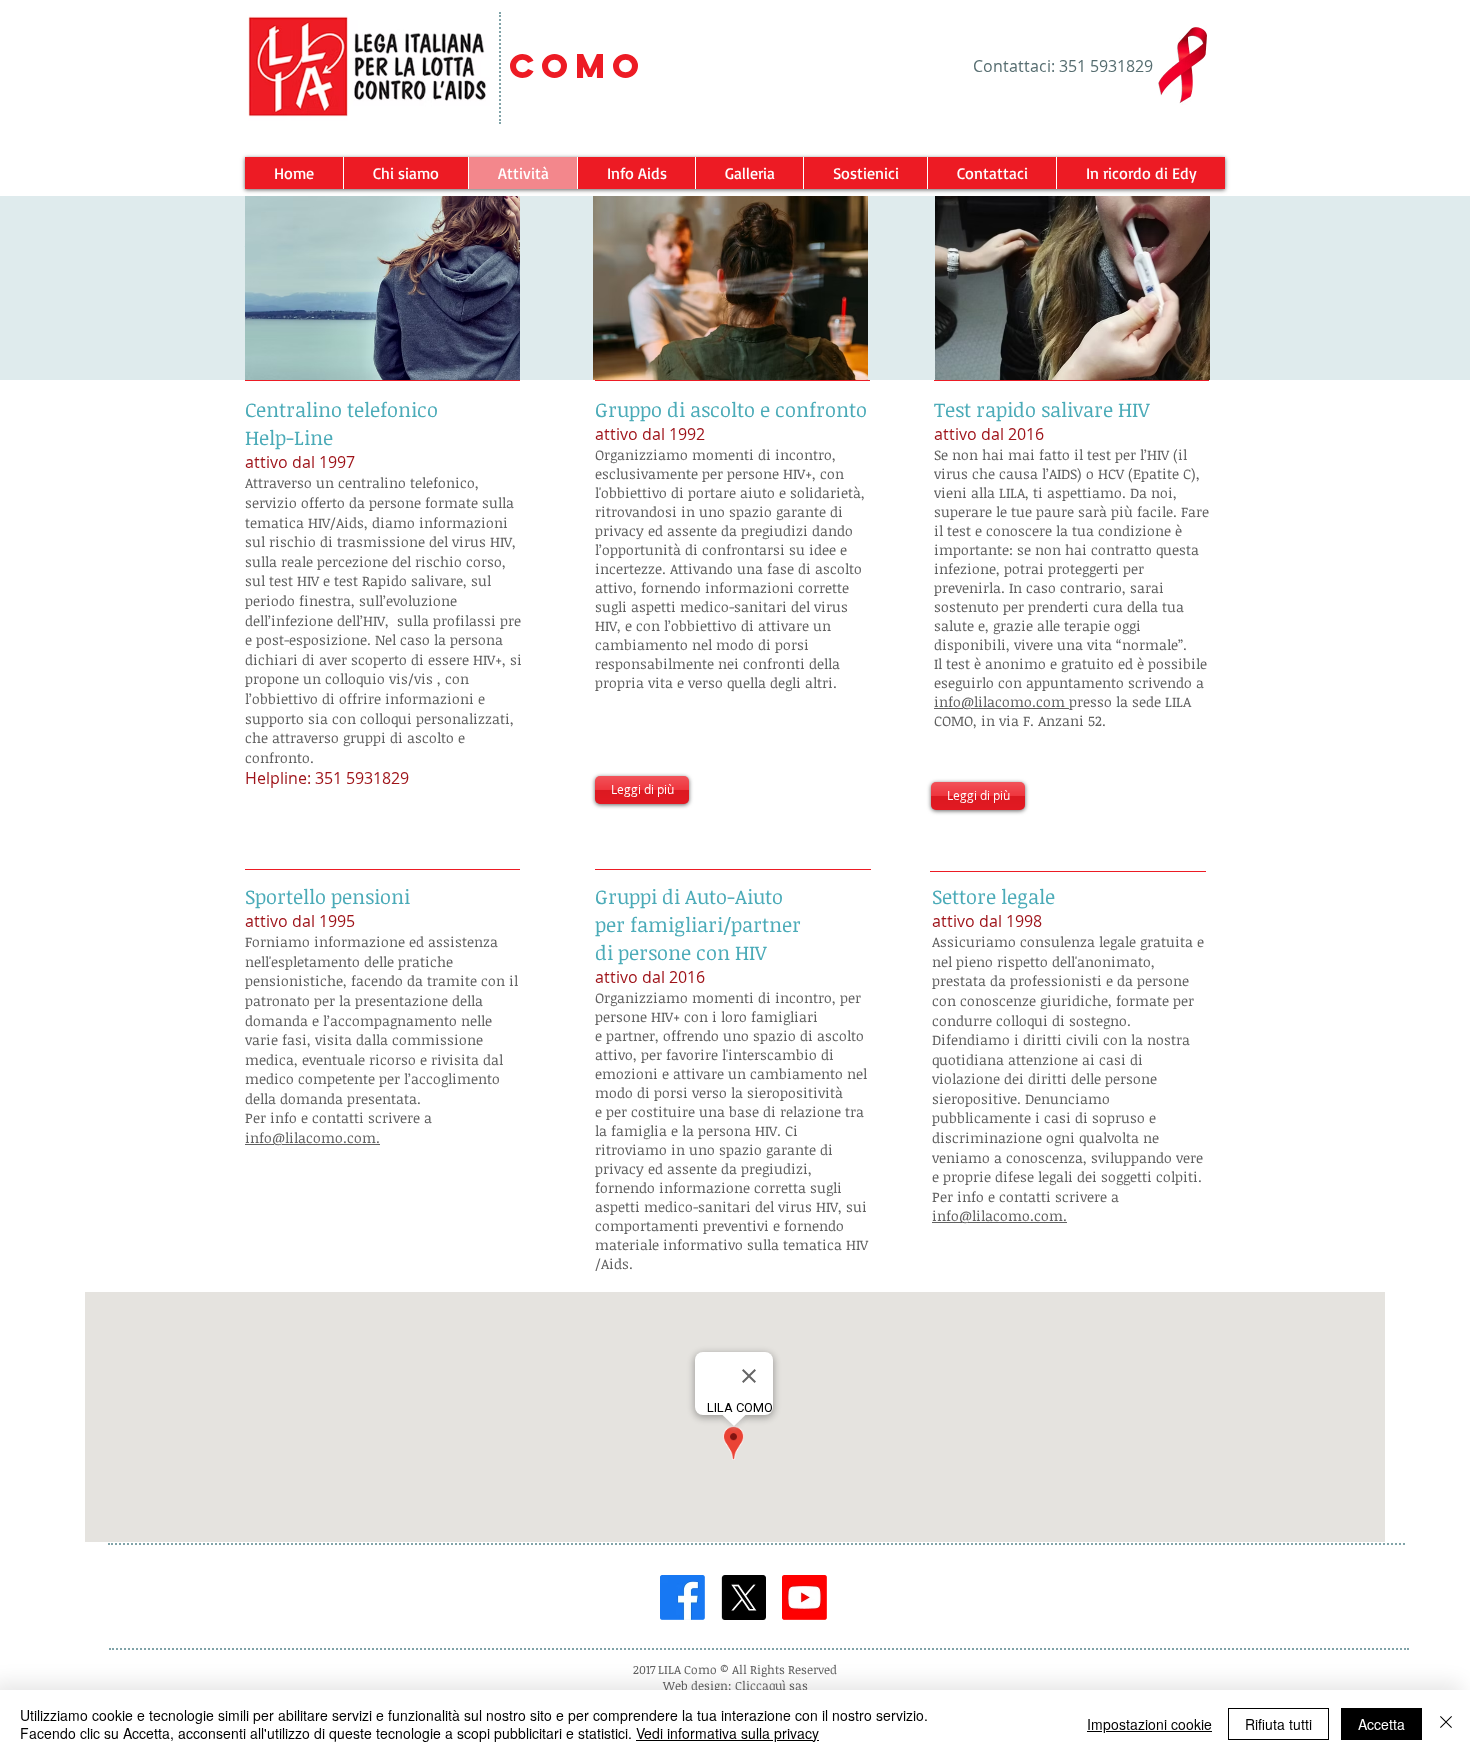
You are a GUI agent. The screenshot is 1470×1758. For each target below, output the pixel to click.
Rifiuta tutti (1278, 1724)
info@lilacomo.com (1001, 701)
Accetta (1381, 1724)
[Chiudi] (1446, 1724)
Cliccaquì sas (771, 1685)
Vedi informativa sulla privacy (727, 1733)
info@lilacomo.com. (312, 1137)
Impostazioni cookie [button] (1149, 1724)
